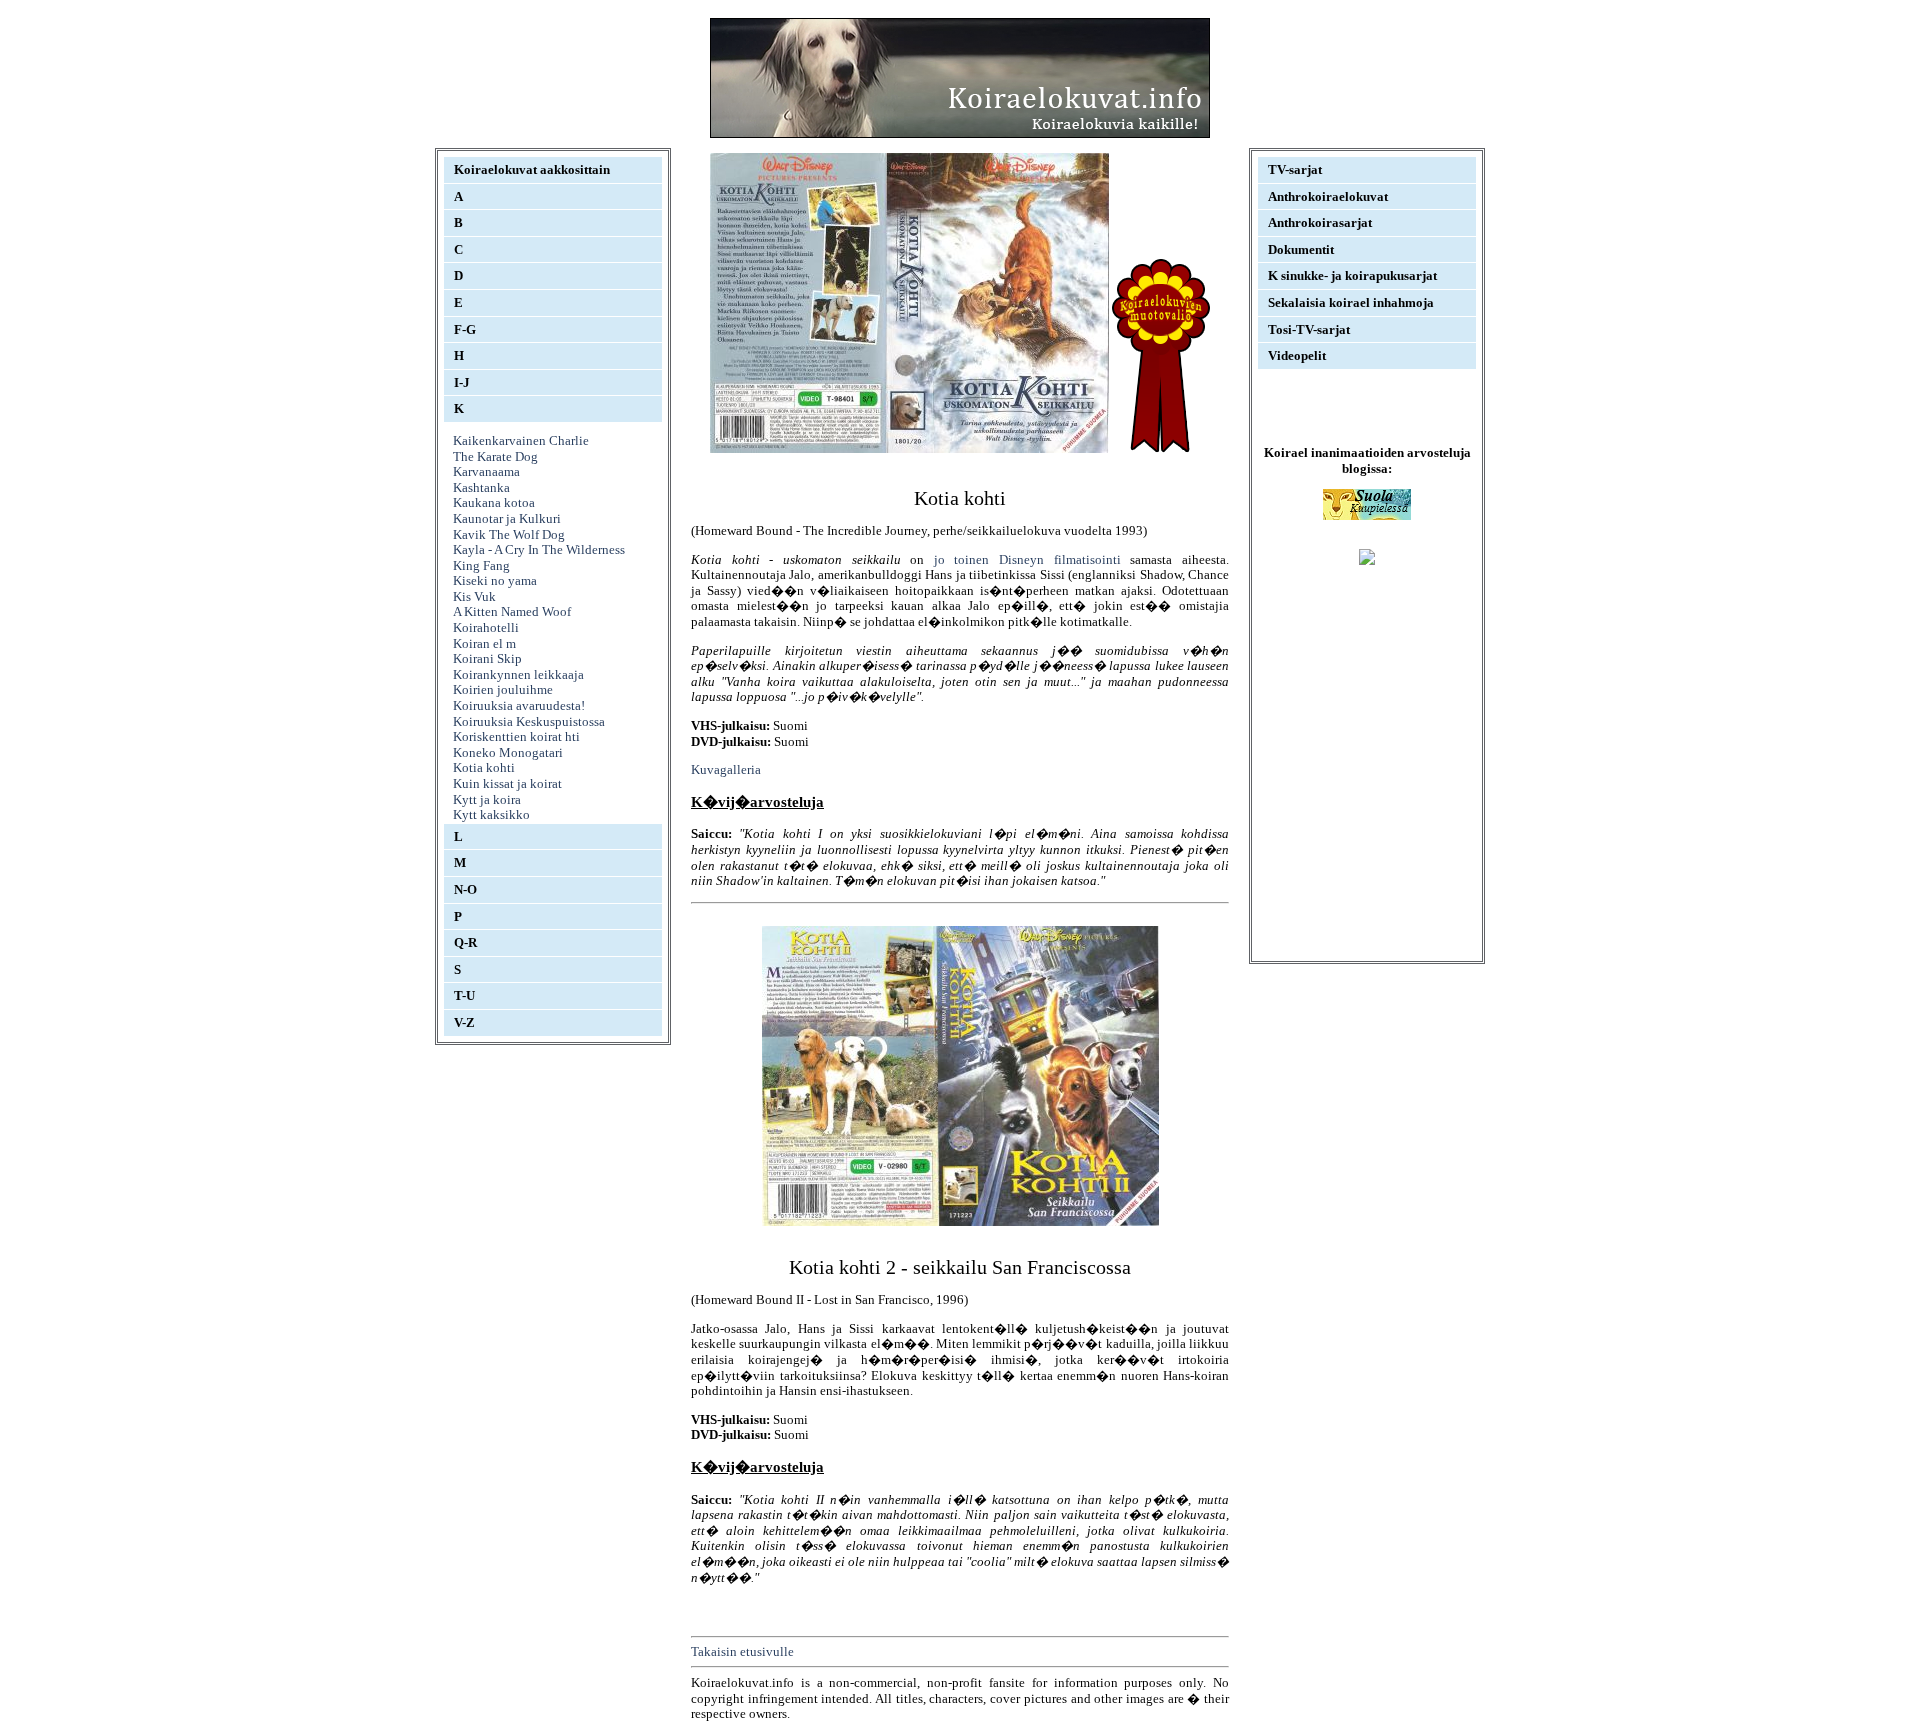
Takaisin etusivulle (742, 1651)
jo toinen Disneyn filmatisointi (1027, 559)
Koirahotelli (486, 627)
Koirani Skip (487, 658)
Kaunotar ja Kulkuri (507, 518)
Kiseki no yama (495, 580)
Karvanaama (486, 471)
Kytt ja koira (487, 799)
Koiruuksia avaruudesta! (519, 705)
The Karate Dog (495, 456)
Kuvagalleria (726, 769)
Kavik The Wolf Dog (509, 534)
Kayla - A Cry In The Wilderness (539, 549)
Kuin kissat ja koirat (507, 783)
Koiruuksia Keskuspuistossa (529, 721)
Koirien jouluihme (503, 689)
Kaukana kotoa (494, 502)
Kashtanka (481, 487)
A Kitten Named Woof (512, 611)
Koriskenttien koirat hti (516, 736)
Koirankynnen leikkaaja (518, 674)
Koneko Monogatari (508, 752)
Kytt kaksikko (491, 814)
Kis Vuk (474, 596)
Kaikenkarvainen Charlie (521, 440)
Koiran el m (484, 643)
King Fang (481, 565)
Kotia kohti (484, 767)
